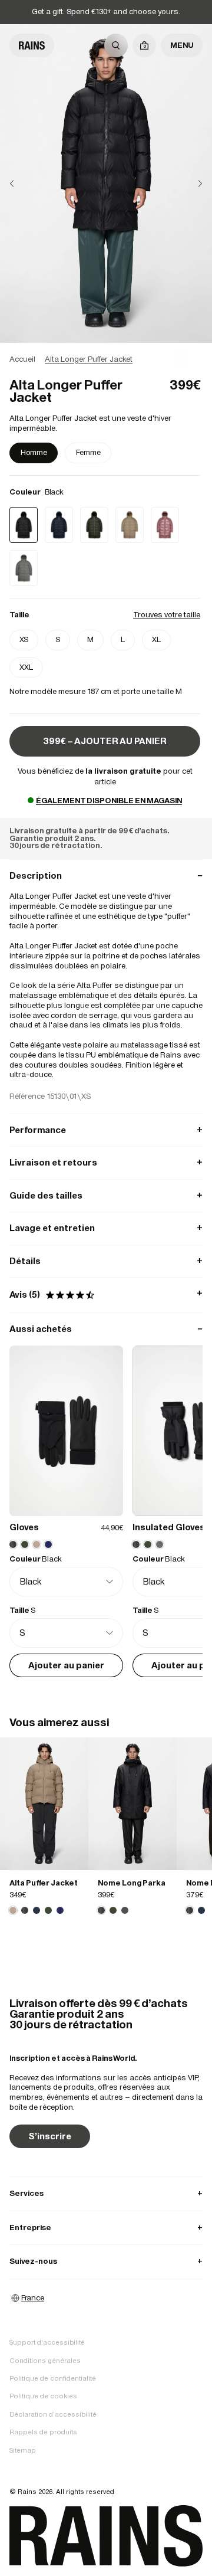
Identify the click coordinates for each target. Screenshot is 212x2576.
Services (106, 2193)
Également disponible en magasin (109, 801)
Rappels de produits (43, 2432)
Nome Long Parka (132, 1883)
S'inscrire (50, 2136)
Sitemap (23, 2450)
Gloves (24, 1527)
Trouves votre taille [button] (167, 615)
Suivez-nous (106, 2261)
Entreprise (106, 2228)
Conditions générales (45, 2361)
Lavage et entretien (106, 1228)
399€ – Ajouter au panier (105, 741)
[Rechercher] (116, 45)
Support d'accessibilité (47, 2342)
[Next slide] (191, 184)
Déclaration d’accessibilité (53, 2414)
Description (106, 875)
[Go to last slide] (21, 184)
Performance (106, 1130)
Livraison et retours (106, 1162)
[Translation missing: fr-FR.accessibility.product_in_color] (44, 1804)
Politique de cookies (43, 2396)
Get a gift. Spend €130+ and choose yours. (106, 12)
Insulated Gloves (169, 1527)
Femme (88, 452)
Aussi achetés (106, 1329)
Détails (106, 1261)
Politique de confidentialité (53, 2378)
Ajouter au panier (66, 1665)
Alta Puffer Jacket (44, 1883)
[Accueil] (32, 45)
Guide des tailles (106, 1195)
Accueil (22, 359)
